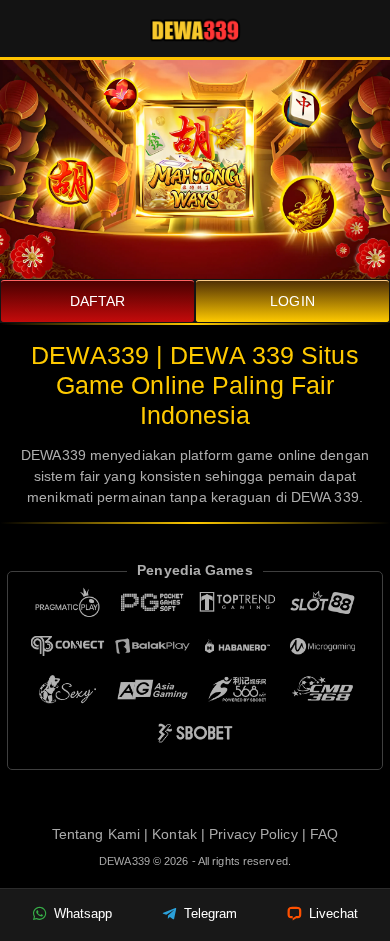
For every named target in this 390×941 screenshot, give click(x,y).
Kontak (174, 834)
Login (292, 301)
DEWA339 (126, 861)
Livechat (332, 913)
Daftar (98, 301)
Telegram (209, 913)
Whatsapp (81, 913)
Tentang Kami (96, 834)
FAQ (324, 834)
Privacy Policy (253, 834)
